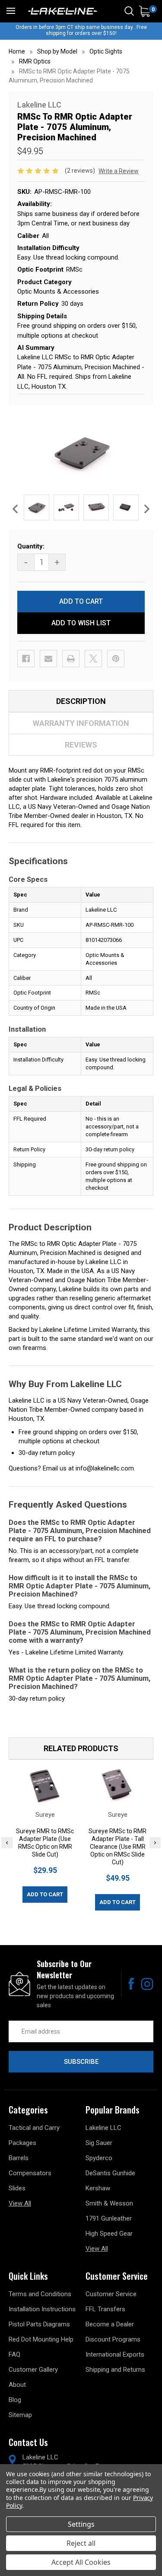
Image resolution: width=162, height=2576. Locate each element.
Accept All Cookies (81, 2562)
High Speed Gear (109, 2234)
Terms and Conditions (40, 2294)
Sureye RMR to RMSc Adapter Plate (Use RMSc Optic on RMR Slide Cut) (45, 1843)
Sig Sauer (99, 2143)
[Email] (48, 659)
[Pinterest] (116, 659)
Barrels (19, 2158)
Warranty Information (81, 723)
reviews (81, 745)
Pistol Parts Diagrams (39, 2324)
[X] (93, 659)
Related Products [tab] (81, 1748)
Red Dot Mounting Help (41, 2339)
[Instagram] (147, 1984)
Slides (17, 2188)
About (17, 2385)
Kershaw (98, 2188)
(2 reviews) (81, 171)
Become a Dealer (110, 2324)
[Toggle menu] (11, 11)
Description (81, 701)
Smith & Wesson (109, 2203)
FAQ (14, 2354)
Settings (81, 2524)
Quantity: (31, 546)
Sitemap (20, 2415)
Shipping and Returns (115, 2370)
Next (147, 509)
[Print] (71, 659)
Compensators (30, 2173)
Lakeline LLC (103, 2128)
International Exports (115, 2354)
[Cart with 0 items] (145, 11)
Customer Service (111, 2294)
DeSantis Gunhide (110, 2173)
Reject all (81, 2543)
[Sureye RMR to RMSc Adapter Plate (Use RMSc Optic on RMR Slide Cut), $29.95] (45, 1786)
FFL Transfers (105, 2309)
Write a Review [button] (119, 171)
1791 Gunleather (109, 2218)
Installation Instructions (42, 2309)
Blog (15, 2400)
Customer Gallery (33, 2370)
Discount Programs (113, 2339)
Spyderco (99, 2158)
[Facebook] (26, 659)
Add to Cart (45, 1894)
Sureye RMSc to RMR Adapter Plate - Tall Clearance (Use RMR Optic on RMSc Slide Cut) (118, 1847)
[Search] (129, 11)
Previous (15, 509)
